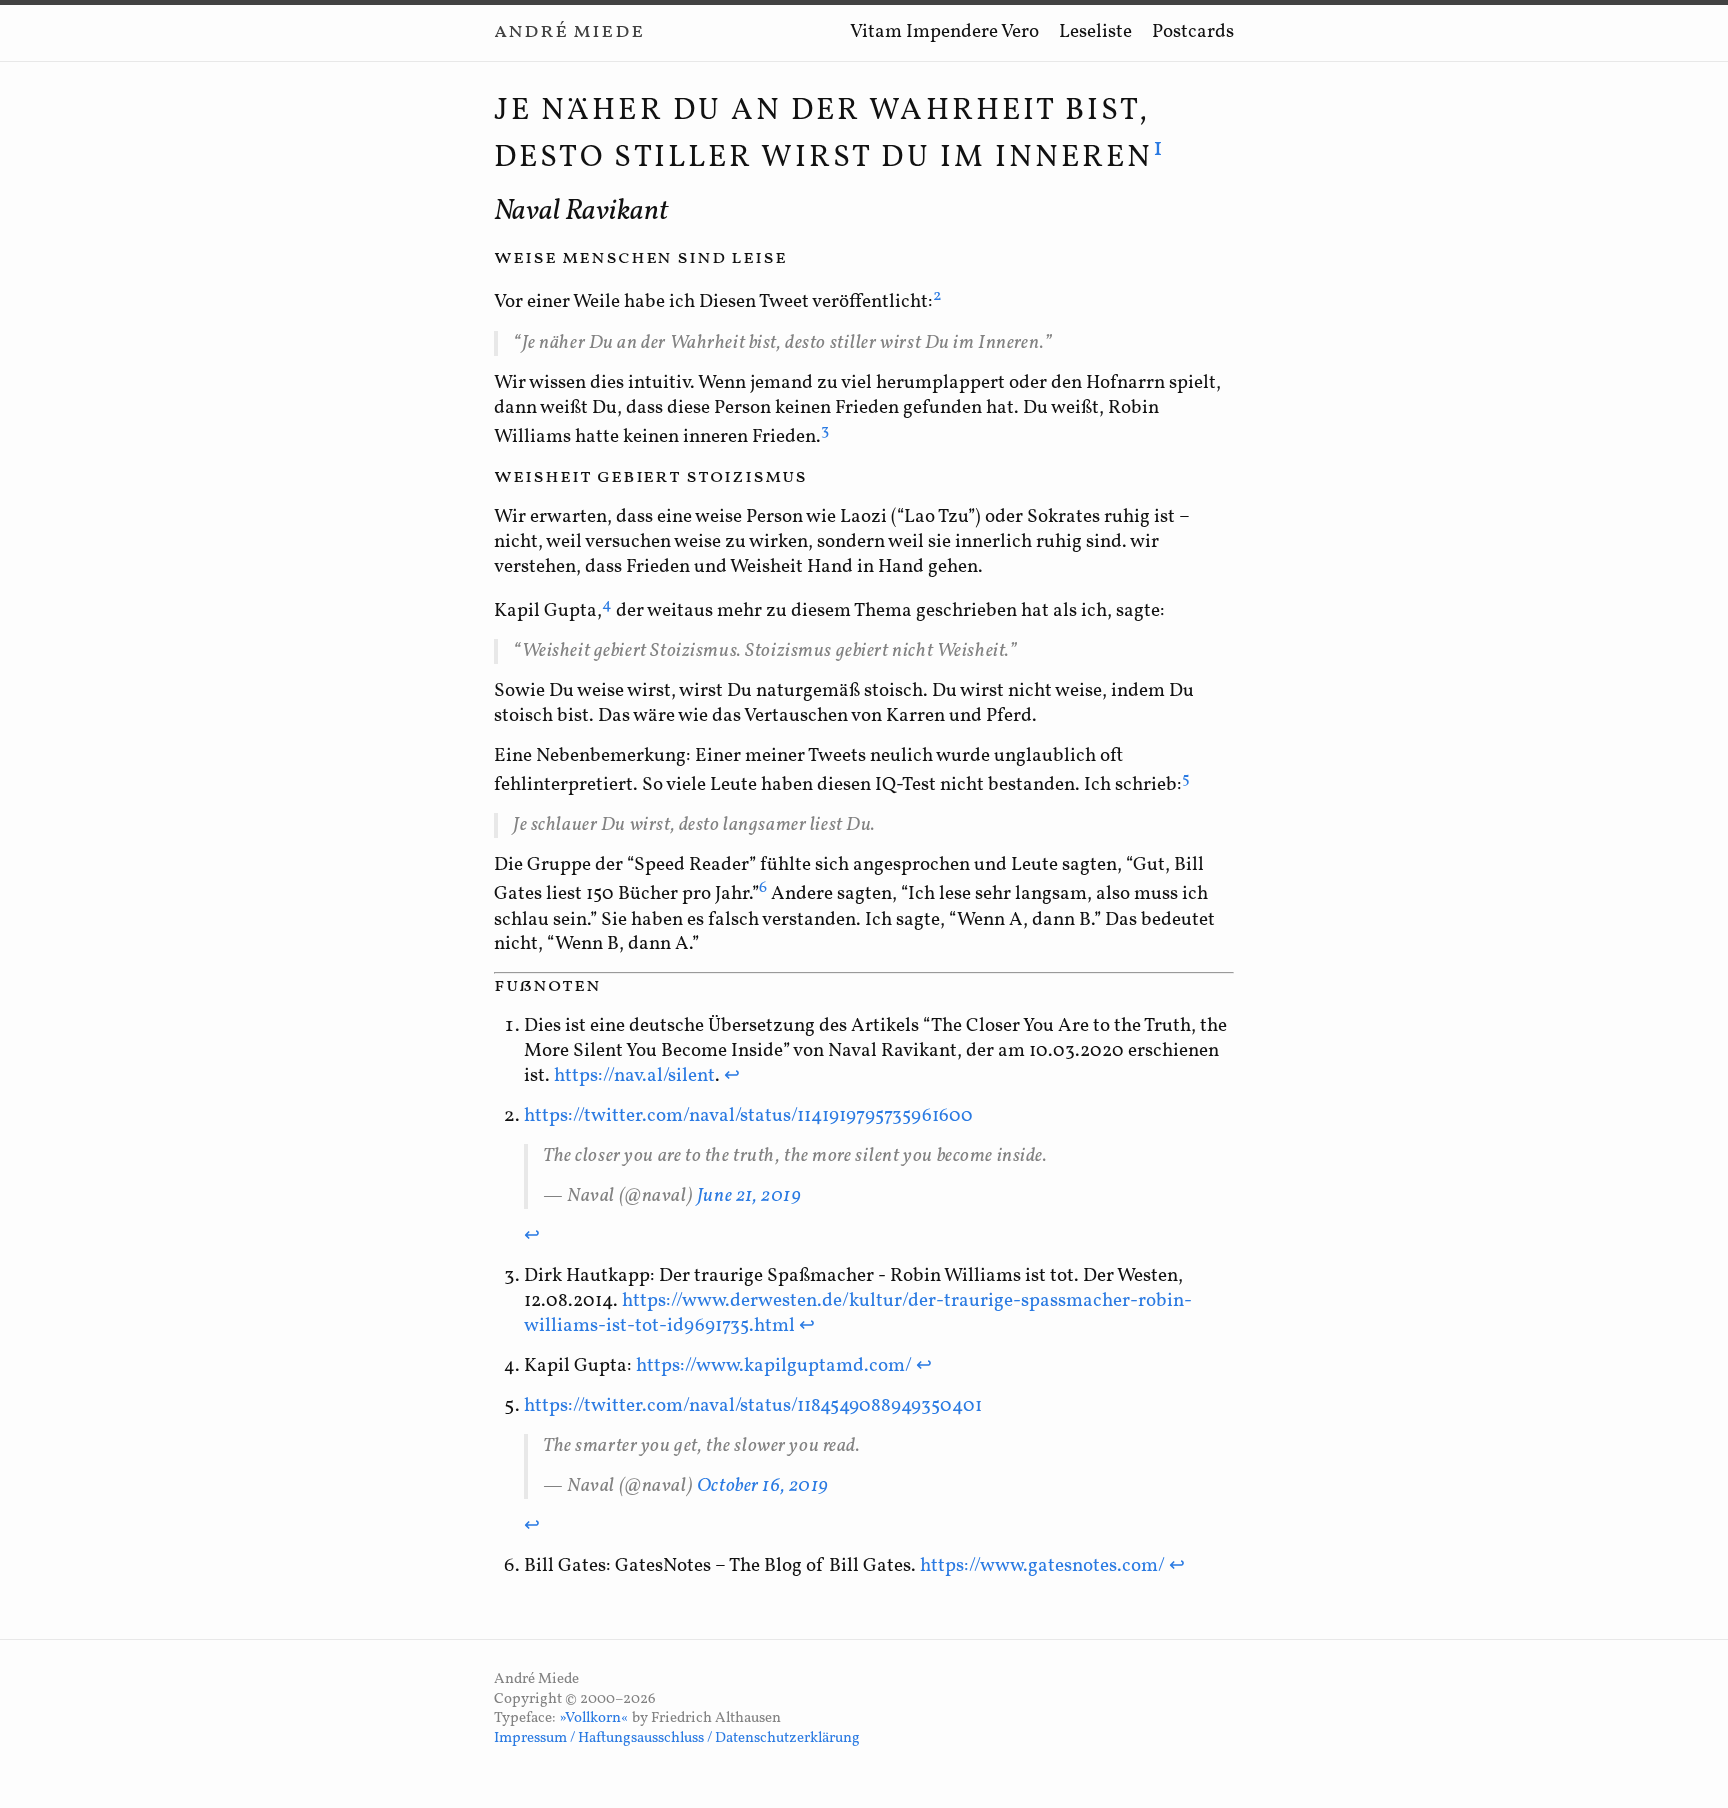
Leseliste (1095, 32)
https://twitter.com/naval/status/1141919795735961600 (748, 1116)
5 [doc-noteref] (1186, 779)
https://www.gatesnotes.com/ (1042, 1566)
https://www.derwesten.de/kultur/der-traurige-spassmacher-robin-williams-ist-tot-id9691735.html (858, 1313)
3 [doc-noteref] (825, 431)
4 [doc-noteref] (607, 605)
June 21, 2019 (749, 1196)
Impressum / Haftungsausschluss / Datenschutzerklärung (677, 1738)
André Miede (569, 31)
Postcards (1193, 32)
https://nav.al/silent (634, 1076)
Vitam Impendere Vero (944, 32)
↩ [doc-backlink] (732, 1076)
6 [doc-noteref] (763, 888)
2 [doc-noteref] (937, 296)
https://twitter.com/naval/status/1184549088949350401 (753, 1406)
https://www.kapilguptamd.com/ (774, 1366)
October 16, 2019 (763, 1486)
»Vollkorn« (594, 1718)
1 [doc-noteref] (1159, 148)
